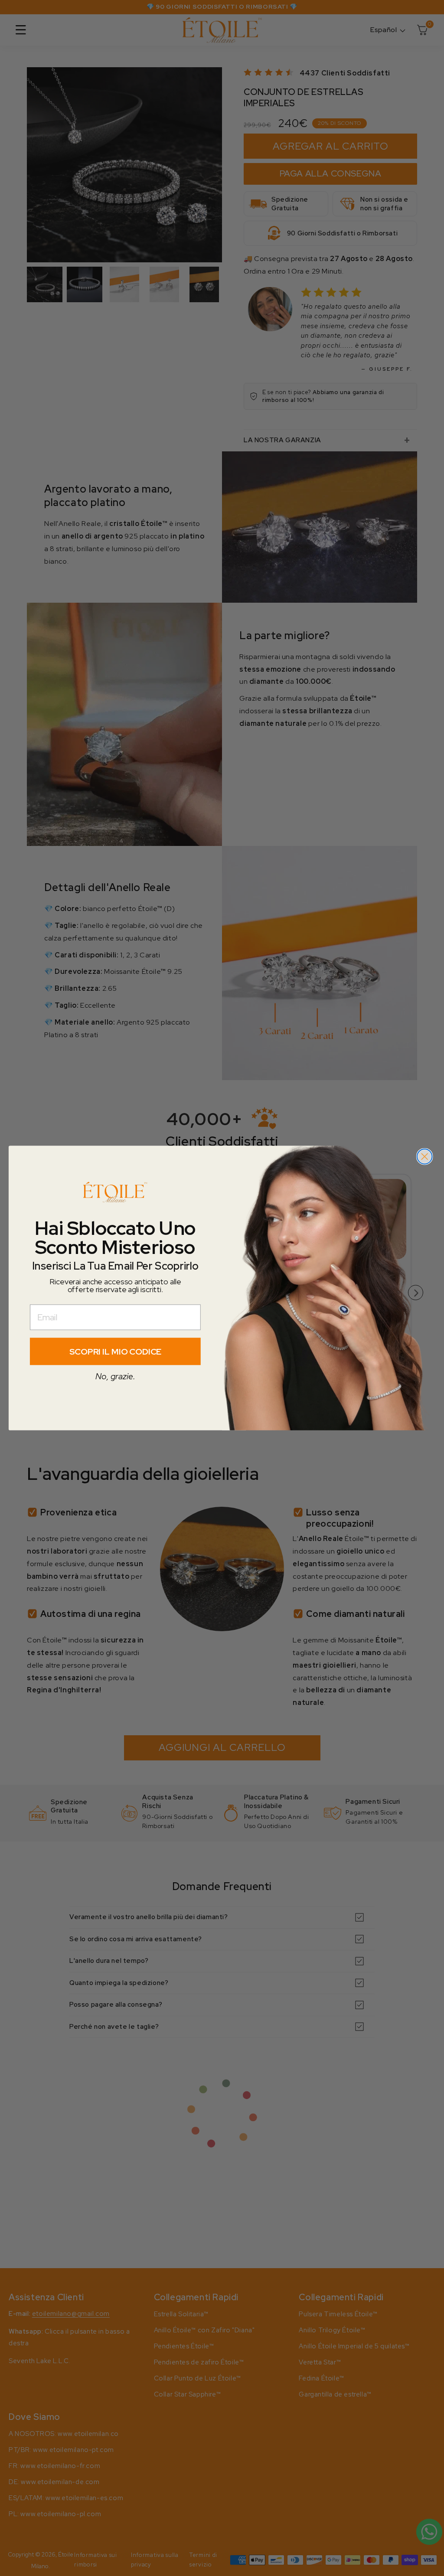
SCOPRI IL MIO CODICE (116, 1352)
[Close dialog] (424, 1156)
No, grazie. (115, 1376)
